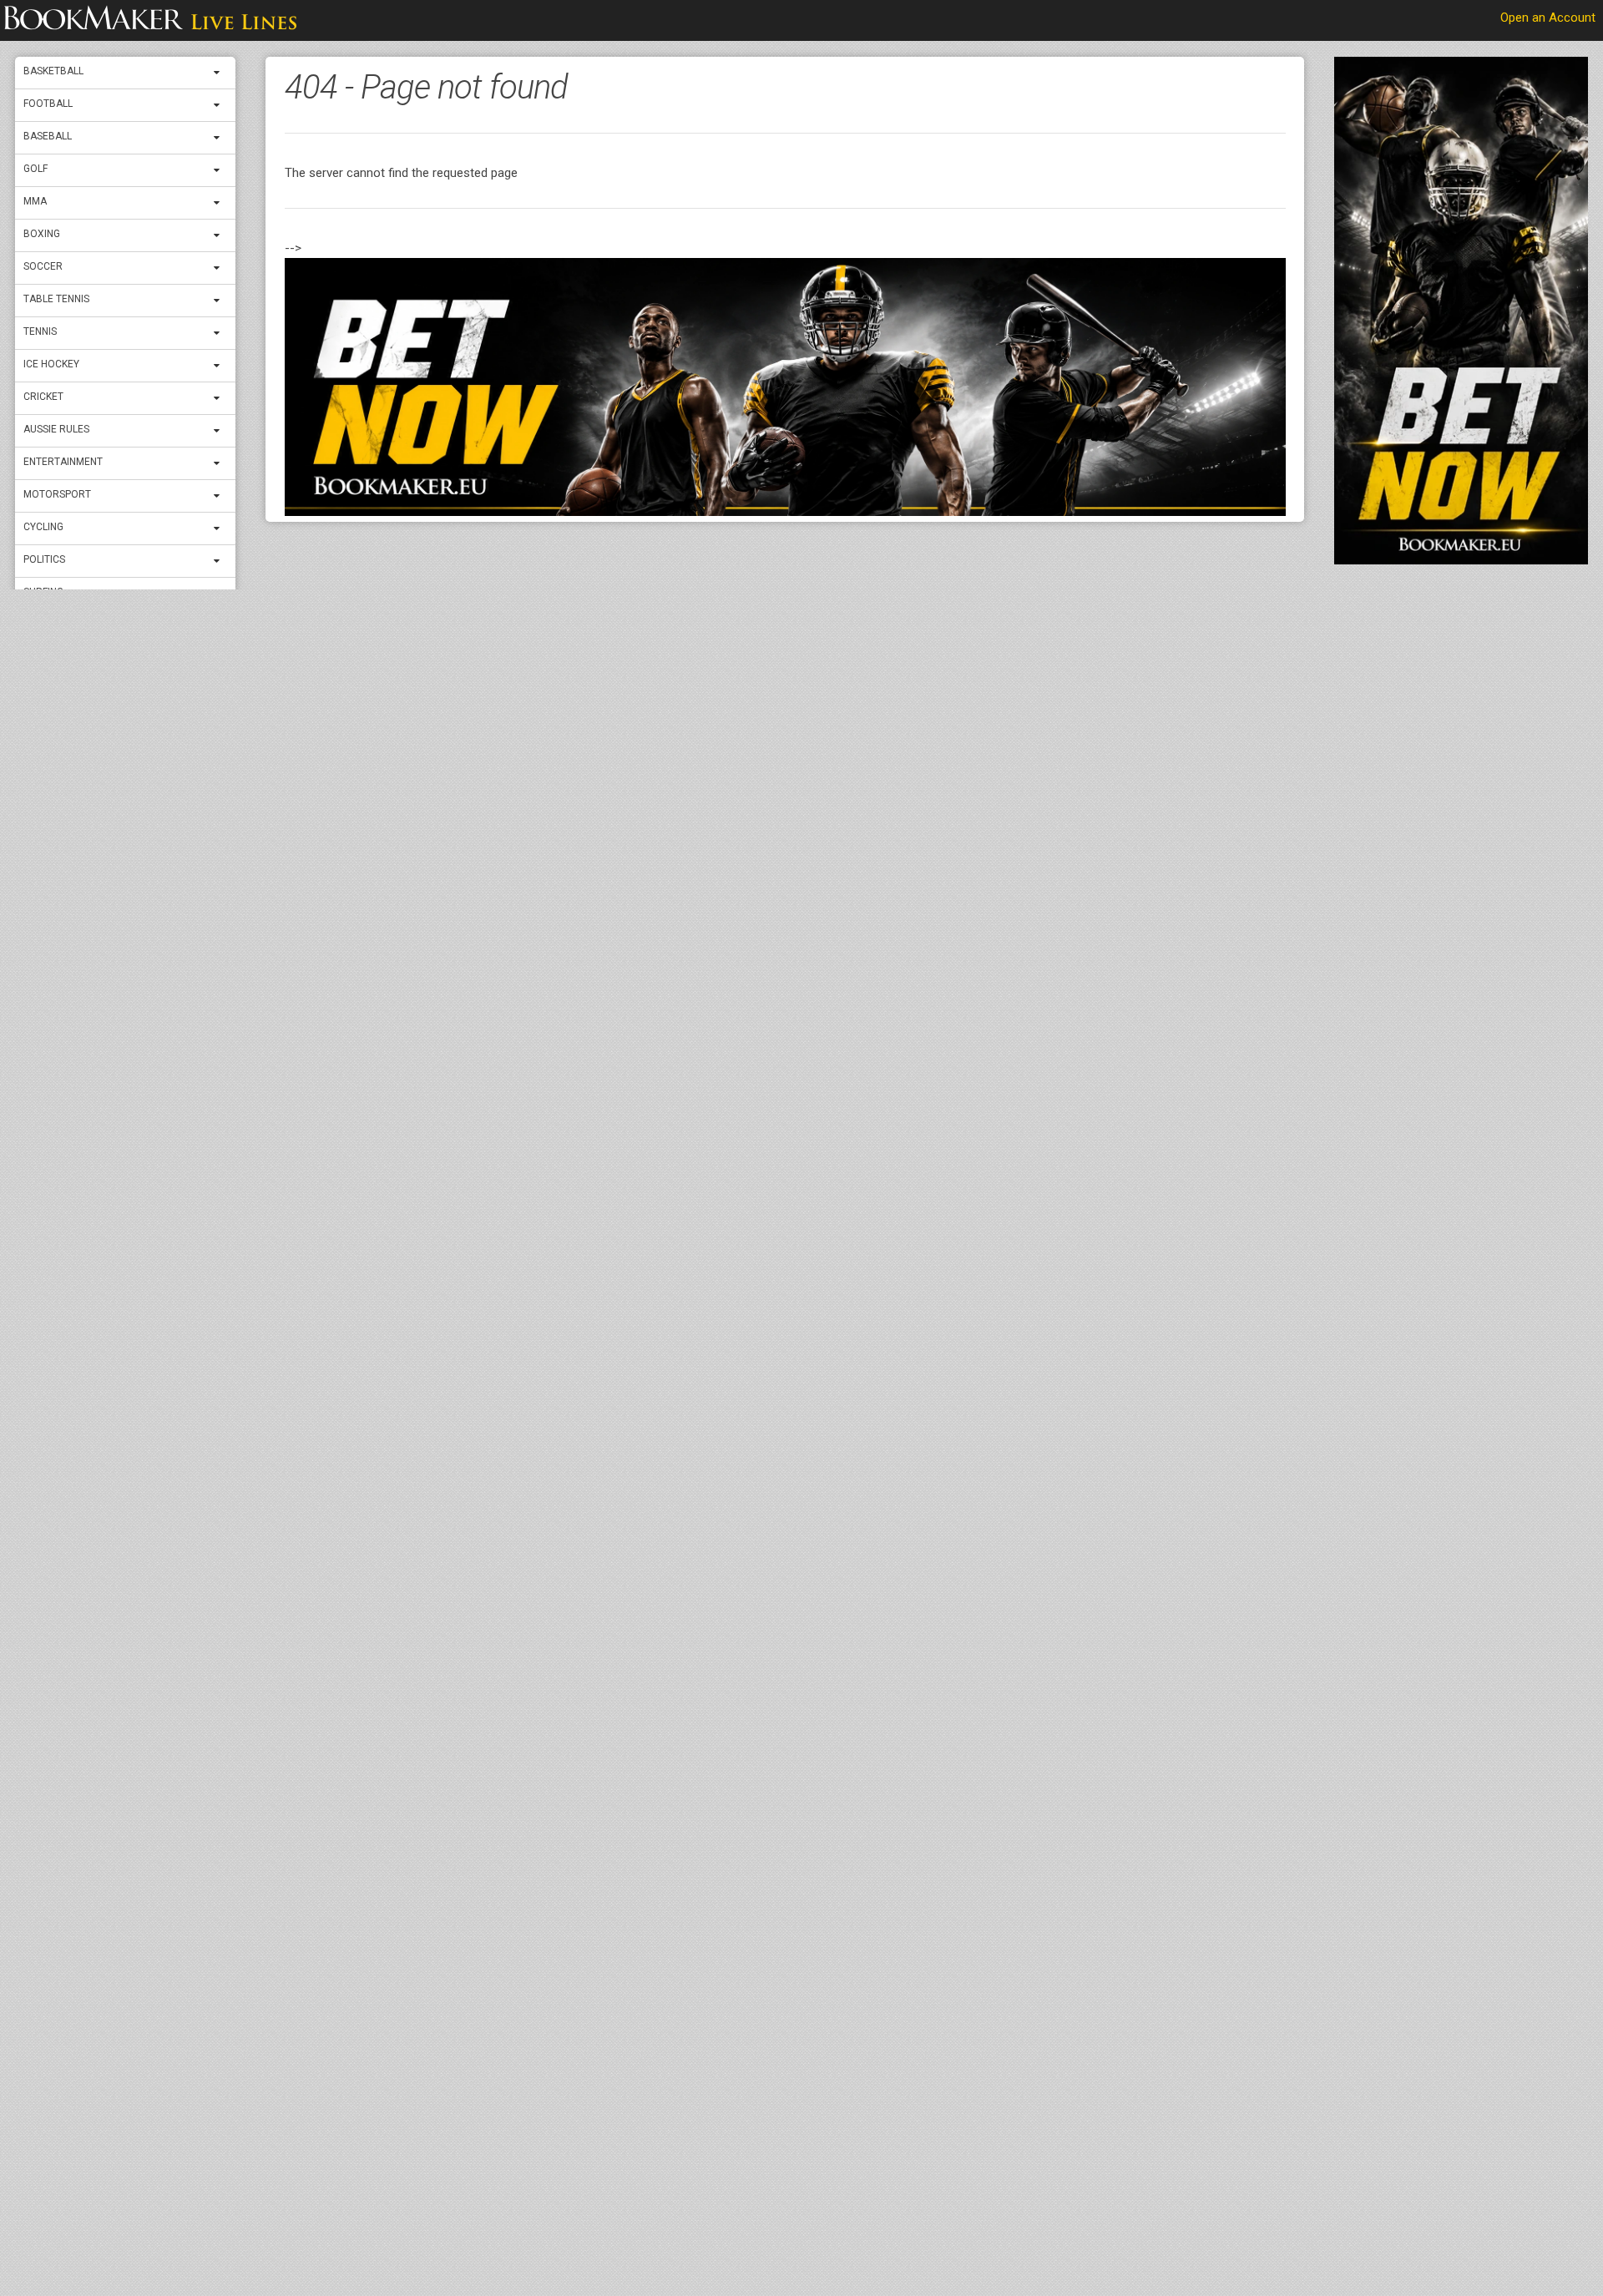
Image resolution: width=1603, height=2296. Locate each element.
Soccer (43, 266)
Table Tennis (56, 299)
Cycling (43, 527)
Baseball (48, 136)
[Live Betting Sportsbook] (150, 21)
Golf (35, 169)
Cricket (43, 397)
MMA (35, 201)
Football (48, 104)
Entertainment (63, 462)
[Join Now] (785, 387)
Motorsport (57, 494)
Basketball (53, 71)
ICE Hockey (51, 364)
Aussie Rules (56, 429)
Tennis (40, 331)
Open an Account (1548, 18)
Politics (44, 559)
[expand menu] (220, 73)
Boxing (42, 234)
